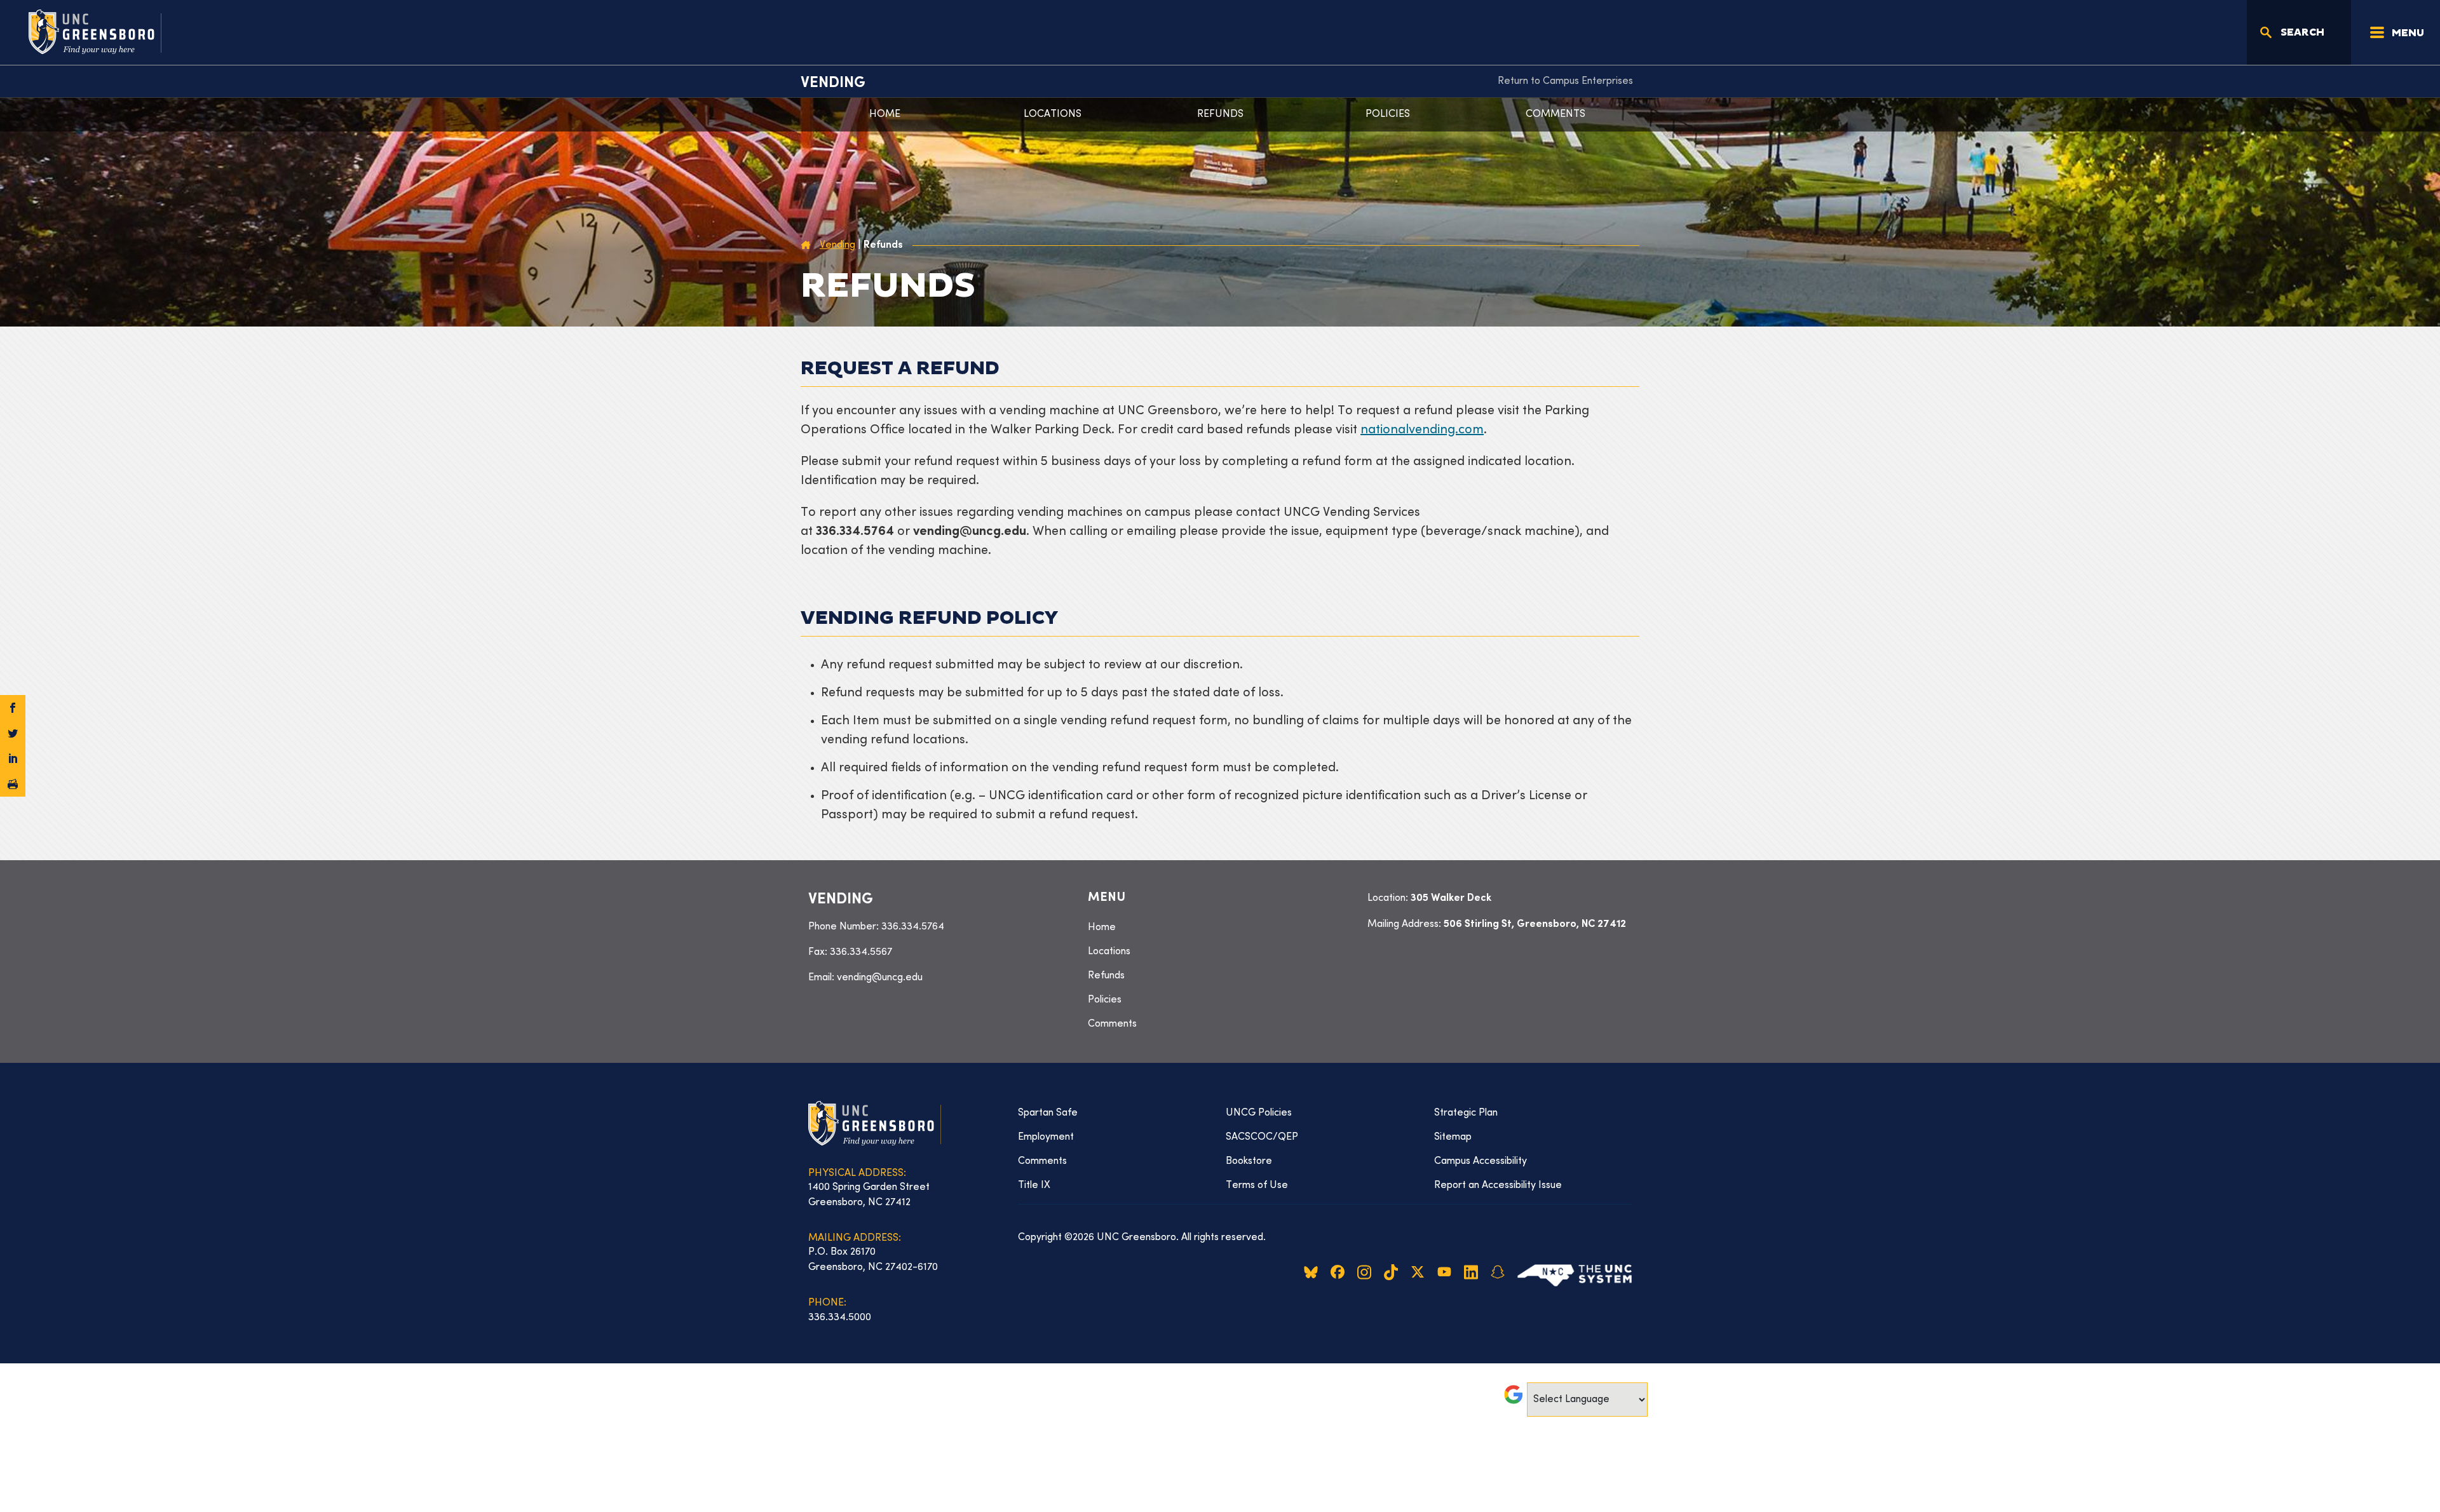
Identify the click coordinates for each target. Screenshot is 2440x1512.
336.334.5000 (840, 1318)
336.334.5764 (913, 927)
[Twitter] (13, 733)
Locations (1053, 114)
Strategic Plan (1466, 1113)
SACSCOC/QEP (1262, 1137)
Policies (1388, 114)
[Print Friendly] (13, 784)
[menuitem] (1565, 81)
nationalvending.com (1422, 430)
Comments (1555, 114)
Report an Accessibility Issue (1498, 1185)
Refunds (1220, 114)
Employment (1046, 1137)
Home (885, 114)
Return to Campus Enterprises (1565, 81)
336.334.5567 (861, 952)
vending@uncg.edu (880, 978)
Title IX (1034, 1185)
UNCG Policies (1259, 1113)
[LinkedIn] (13, 759)
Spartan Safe (1048, 1113)
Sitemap (1453, 1137)
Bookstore (1249, 1161)
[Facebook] (13, 708)
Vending (833, 83)
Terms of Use (1257, 1185)
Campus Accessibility (1481, 1161)
